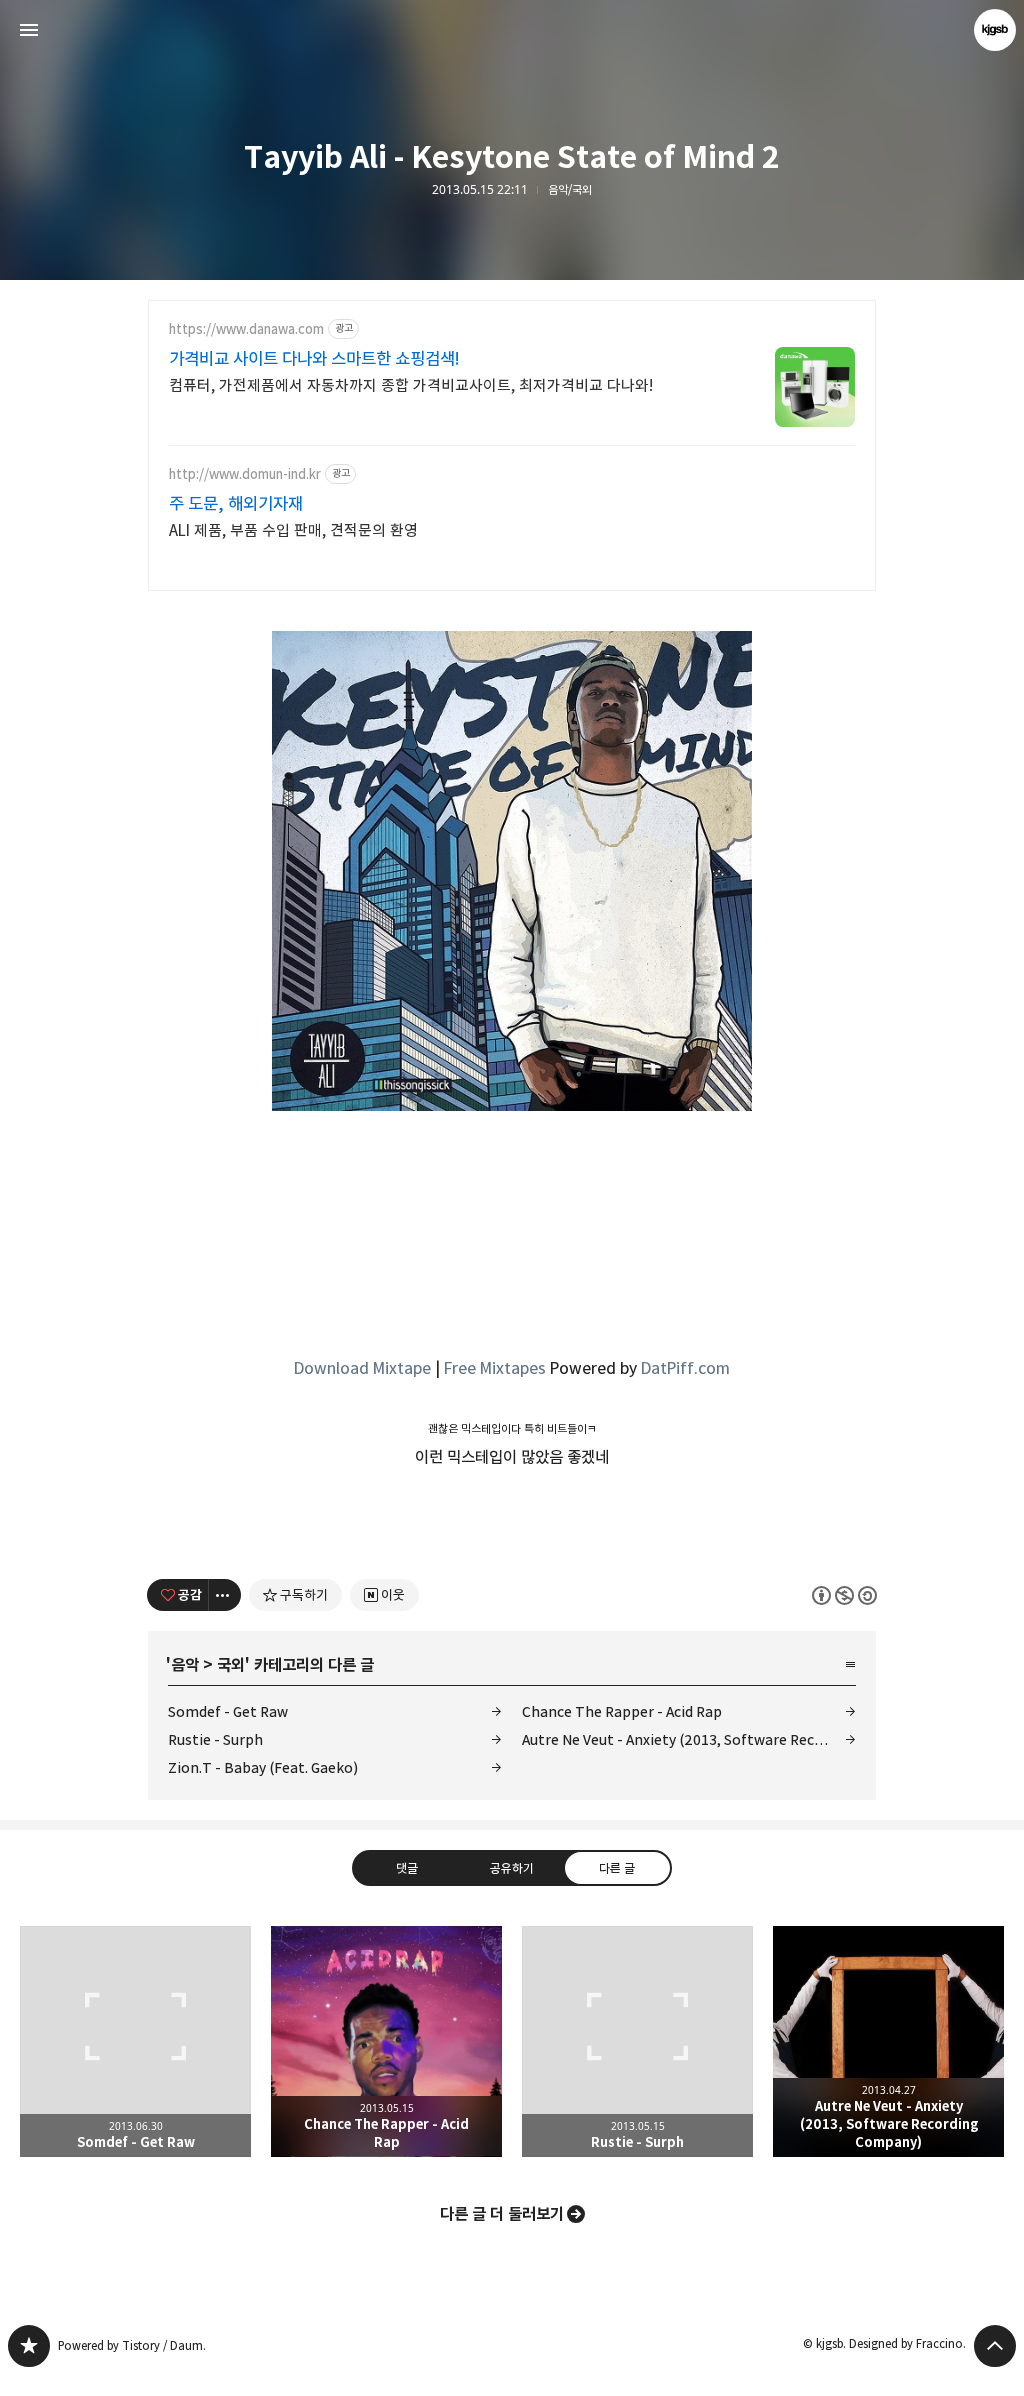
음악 (185, 1665)
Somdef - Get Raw (228, 1711)
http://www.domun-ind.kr (245, 474)
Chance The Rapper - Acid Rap (622, 1711)
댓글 (407, 1867)
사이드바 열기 (29, 30)
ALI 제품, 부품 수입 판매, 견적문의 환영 (293, 530)
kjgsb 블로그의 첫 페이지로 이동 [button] (512, 30)
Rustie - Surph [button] (637, 2041)
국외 (231, 1665)
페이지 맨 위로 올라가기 (995, 2346)
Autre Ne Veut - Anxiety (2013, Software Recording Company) (689, 1739)
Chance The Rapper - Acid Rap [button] (386, 2041)
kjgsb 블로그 (29, 2346)
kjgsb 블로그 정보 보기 (995, 30)
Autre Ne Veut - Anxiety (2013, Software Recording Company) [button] (888, 2041)
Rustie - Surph (215, 1739)
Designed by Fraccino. (907, 2343)
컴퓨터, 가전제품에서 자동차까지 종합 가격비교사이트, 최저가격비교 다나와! (411, 385)
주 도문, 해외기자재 (236, 504)
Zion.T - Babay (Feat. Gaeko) (263, 1767)
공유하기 (512, 1867)
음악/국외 (570, 190)
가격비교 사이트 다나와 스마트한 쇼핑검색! (314, 359)
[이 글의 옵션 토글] (225, 1595)
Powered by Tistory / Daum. (132, 2345)
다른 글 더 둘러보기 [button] (502, 2214)
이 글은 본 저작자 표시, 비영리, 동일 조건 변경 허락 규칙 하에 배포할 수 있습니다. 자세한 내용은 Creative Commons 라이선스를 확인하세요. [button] (844, 1594)
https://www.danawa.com (246, 329)
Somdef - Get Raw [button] (135, 2041)
